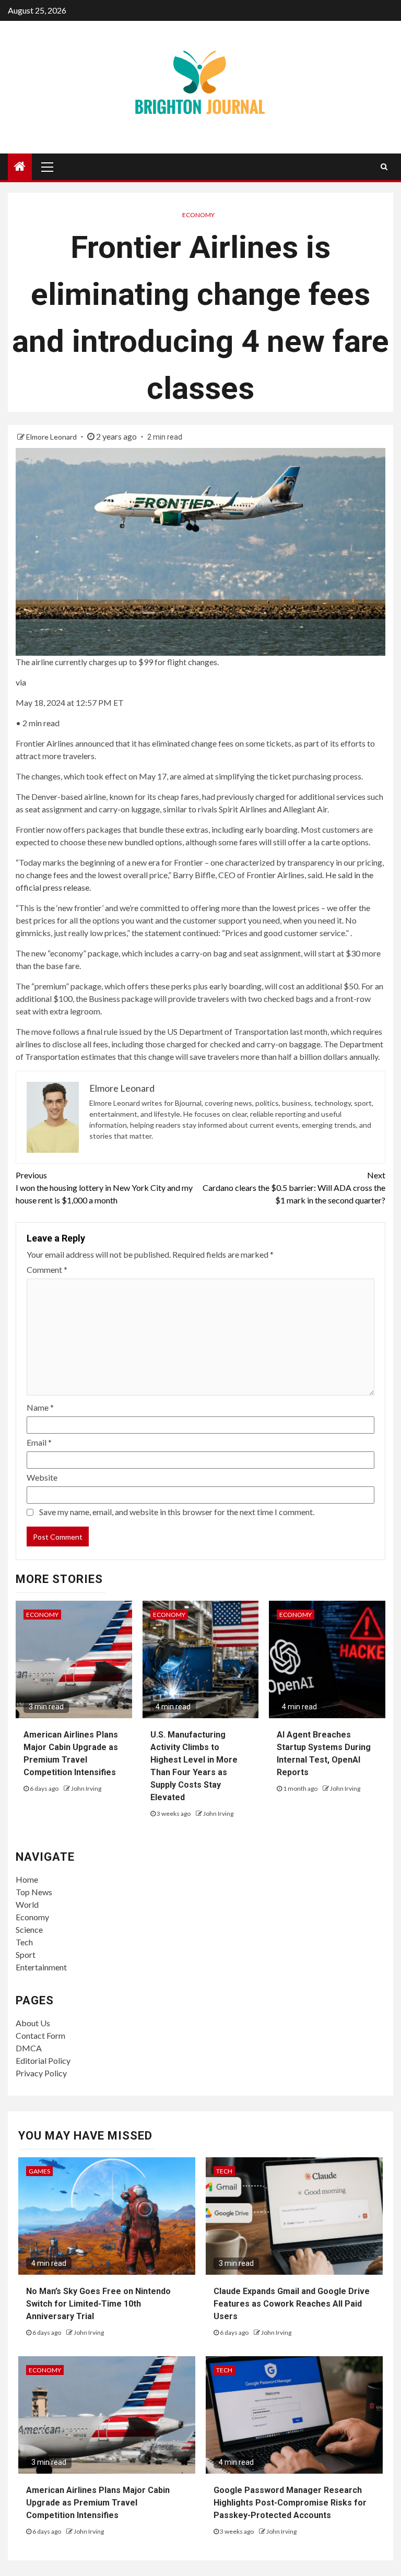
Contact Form (40, 2035)
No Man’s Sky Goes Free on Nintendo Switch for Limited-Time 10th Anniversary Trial (98, 2304)
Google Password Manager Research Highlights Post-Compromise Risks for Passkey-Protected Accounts (290, 2503)
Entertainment (41, 1967)
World (27, 1904)
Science (29, 1929)
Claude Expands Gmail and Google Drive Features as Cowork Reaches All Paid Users (292, 2304)
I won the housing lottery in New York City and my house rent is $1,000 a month (104, 1187)
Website (42, 1477)
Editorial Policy (43, 2060)
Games (39, 2171)
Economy (198, 215)
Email (39, 1442)
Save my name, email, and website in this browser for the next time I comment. (177, 1512)
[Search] (384, 167)
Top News (34, 1892)
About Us (33, 2023)
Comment (47, 1269)
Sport (26, 1954)
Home (27, 1879)
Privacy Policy (41, 2073)
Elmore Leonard (52, 437)
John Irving (86, 1788)
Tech (24, 1942)
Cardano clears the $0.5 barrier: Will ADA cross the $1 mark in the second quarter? (294, 1187)
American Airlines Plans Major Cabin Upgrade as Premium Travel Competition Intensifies (98, 2503)
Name (40, 1407)
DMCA (29, 2048)
